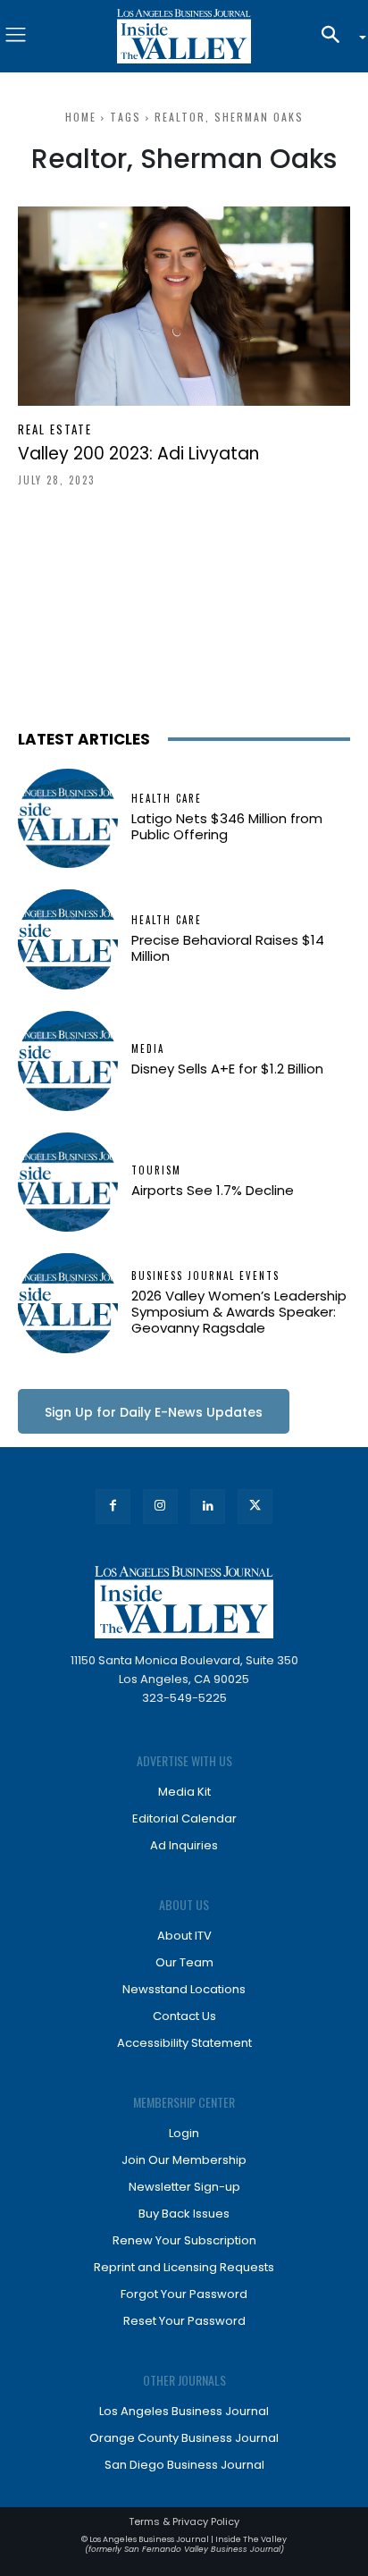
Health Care (167, 799)
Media (148, 1049)
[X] (255, 1507)
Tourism (156, 1170)
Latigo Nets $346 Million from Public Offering (227, 826)
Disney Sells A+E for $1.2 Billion (227, 1069)
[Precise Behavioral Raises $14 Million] (68, 939)
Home (81, 117)
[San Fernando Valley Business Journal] (184, 36)
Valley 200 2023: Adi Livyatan (138, 454)
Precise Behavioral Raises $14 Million (228, 948)
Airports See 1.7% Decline (213, 1190)
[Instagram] (160, 1507)
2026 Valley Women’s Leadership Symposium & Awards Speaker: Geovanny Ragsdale (239, 1312)
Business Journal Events (205, 1276)
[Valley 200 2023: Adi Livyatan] (184, 306)
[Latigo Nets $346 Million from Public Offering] (68, 819)
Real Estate (55, 429)
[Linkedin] (208, 1507)
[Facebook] (113, 1507)
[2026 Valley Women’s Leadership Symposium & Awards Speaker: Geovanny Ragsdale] (68, 1303)
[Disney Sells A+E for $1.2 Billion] (68, 1061)
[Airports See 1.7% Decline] (68, 1183)
